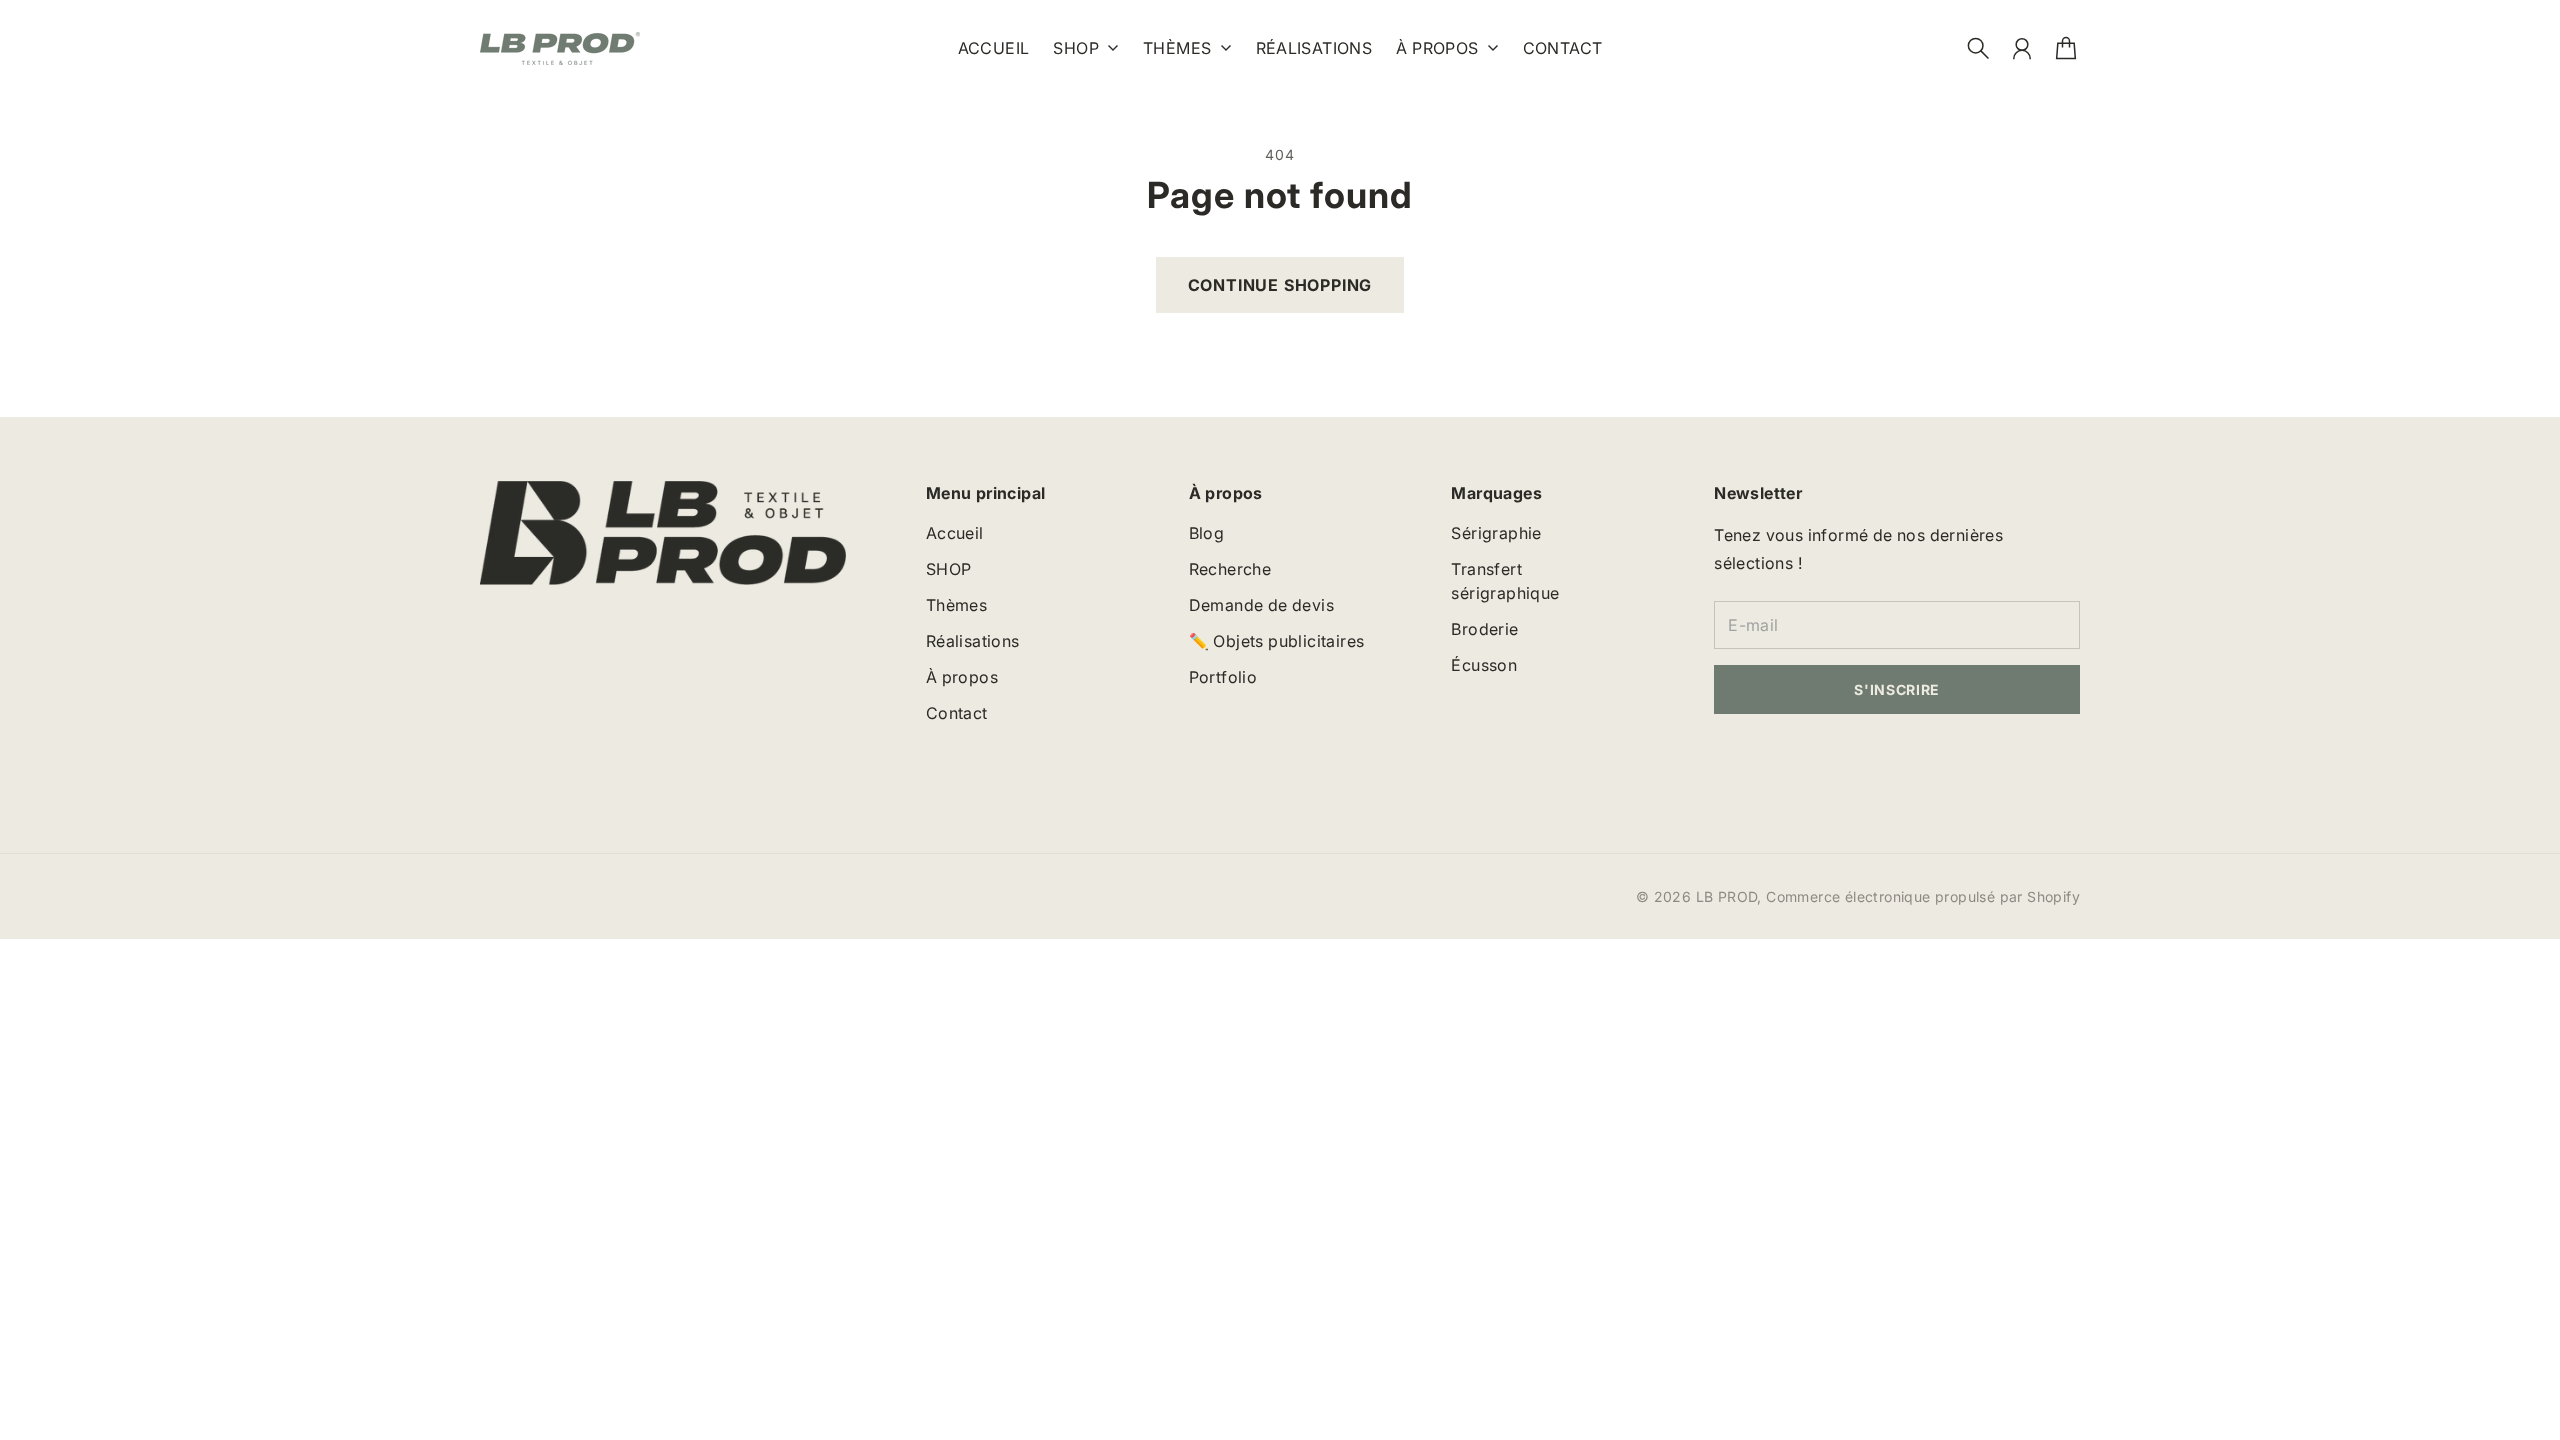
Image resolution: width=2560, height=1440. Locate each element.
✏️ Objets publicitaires (1277, 641)
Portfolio (1223, 677)
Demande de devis (1261, 605)
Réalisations (973, 641)
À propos (1437, 49)
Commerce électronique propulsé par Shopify (1923, 896)
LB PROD (1727, 896)
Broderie (1484, 629)
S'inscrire (1897, 689)
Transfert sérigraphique (1505, 581)
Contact (957, 713)
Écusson (1484, 665)
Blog (1207, 533)
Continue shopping (1280, 285)
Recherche (1230, 569)
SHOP (1076, 49)
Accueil (955, 533)
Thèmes (1177, 49)
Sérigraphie (1496, 533)
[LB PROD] (560, 48)
